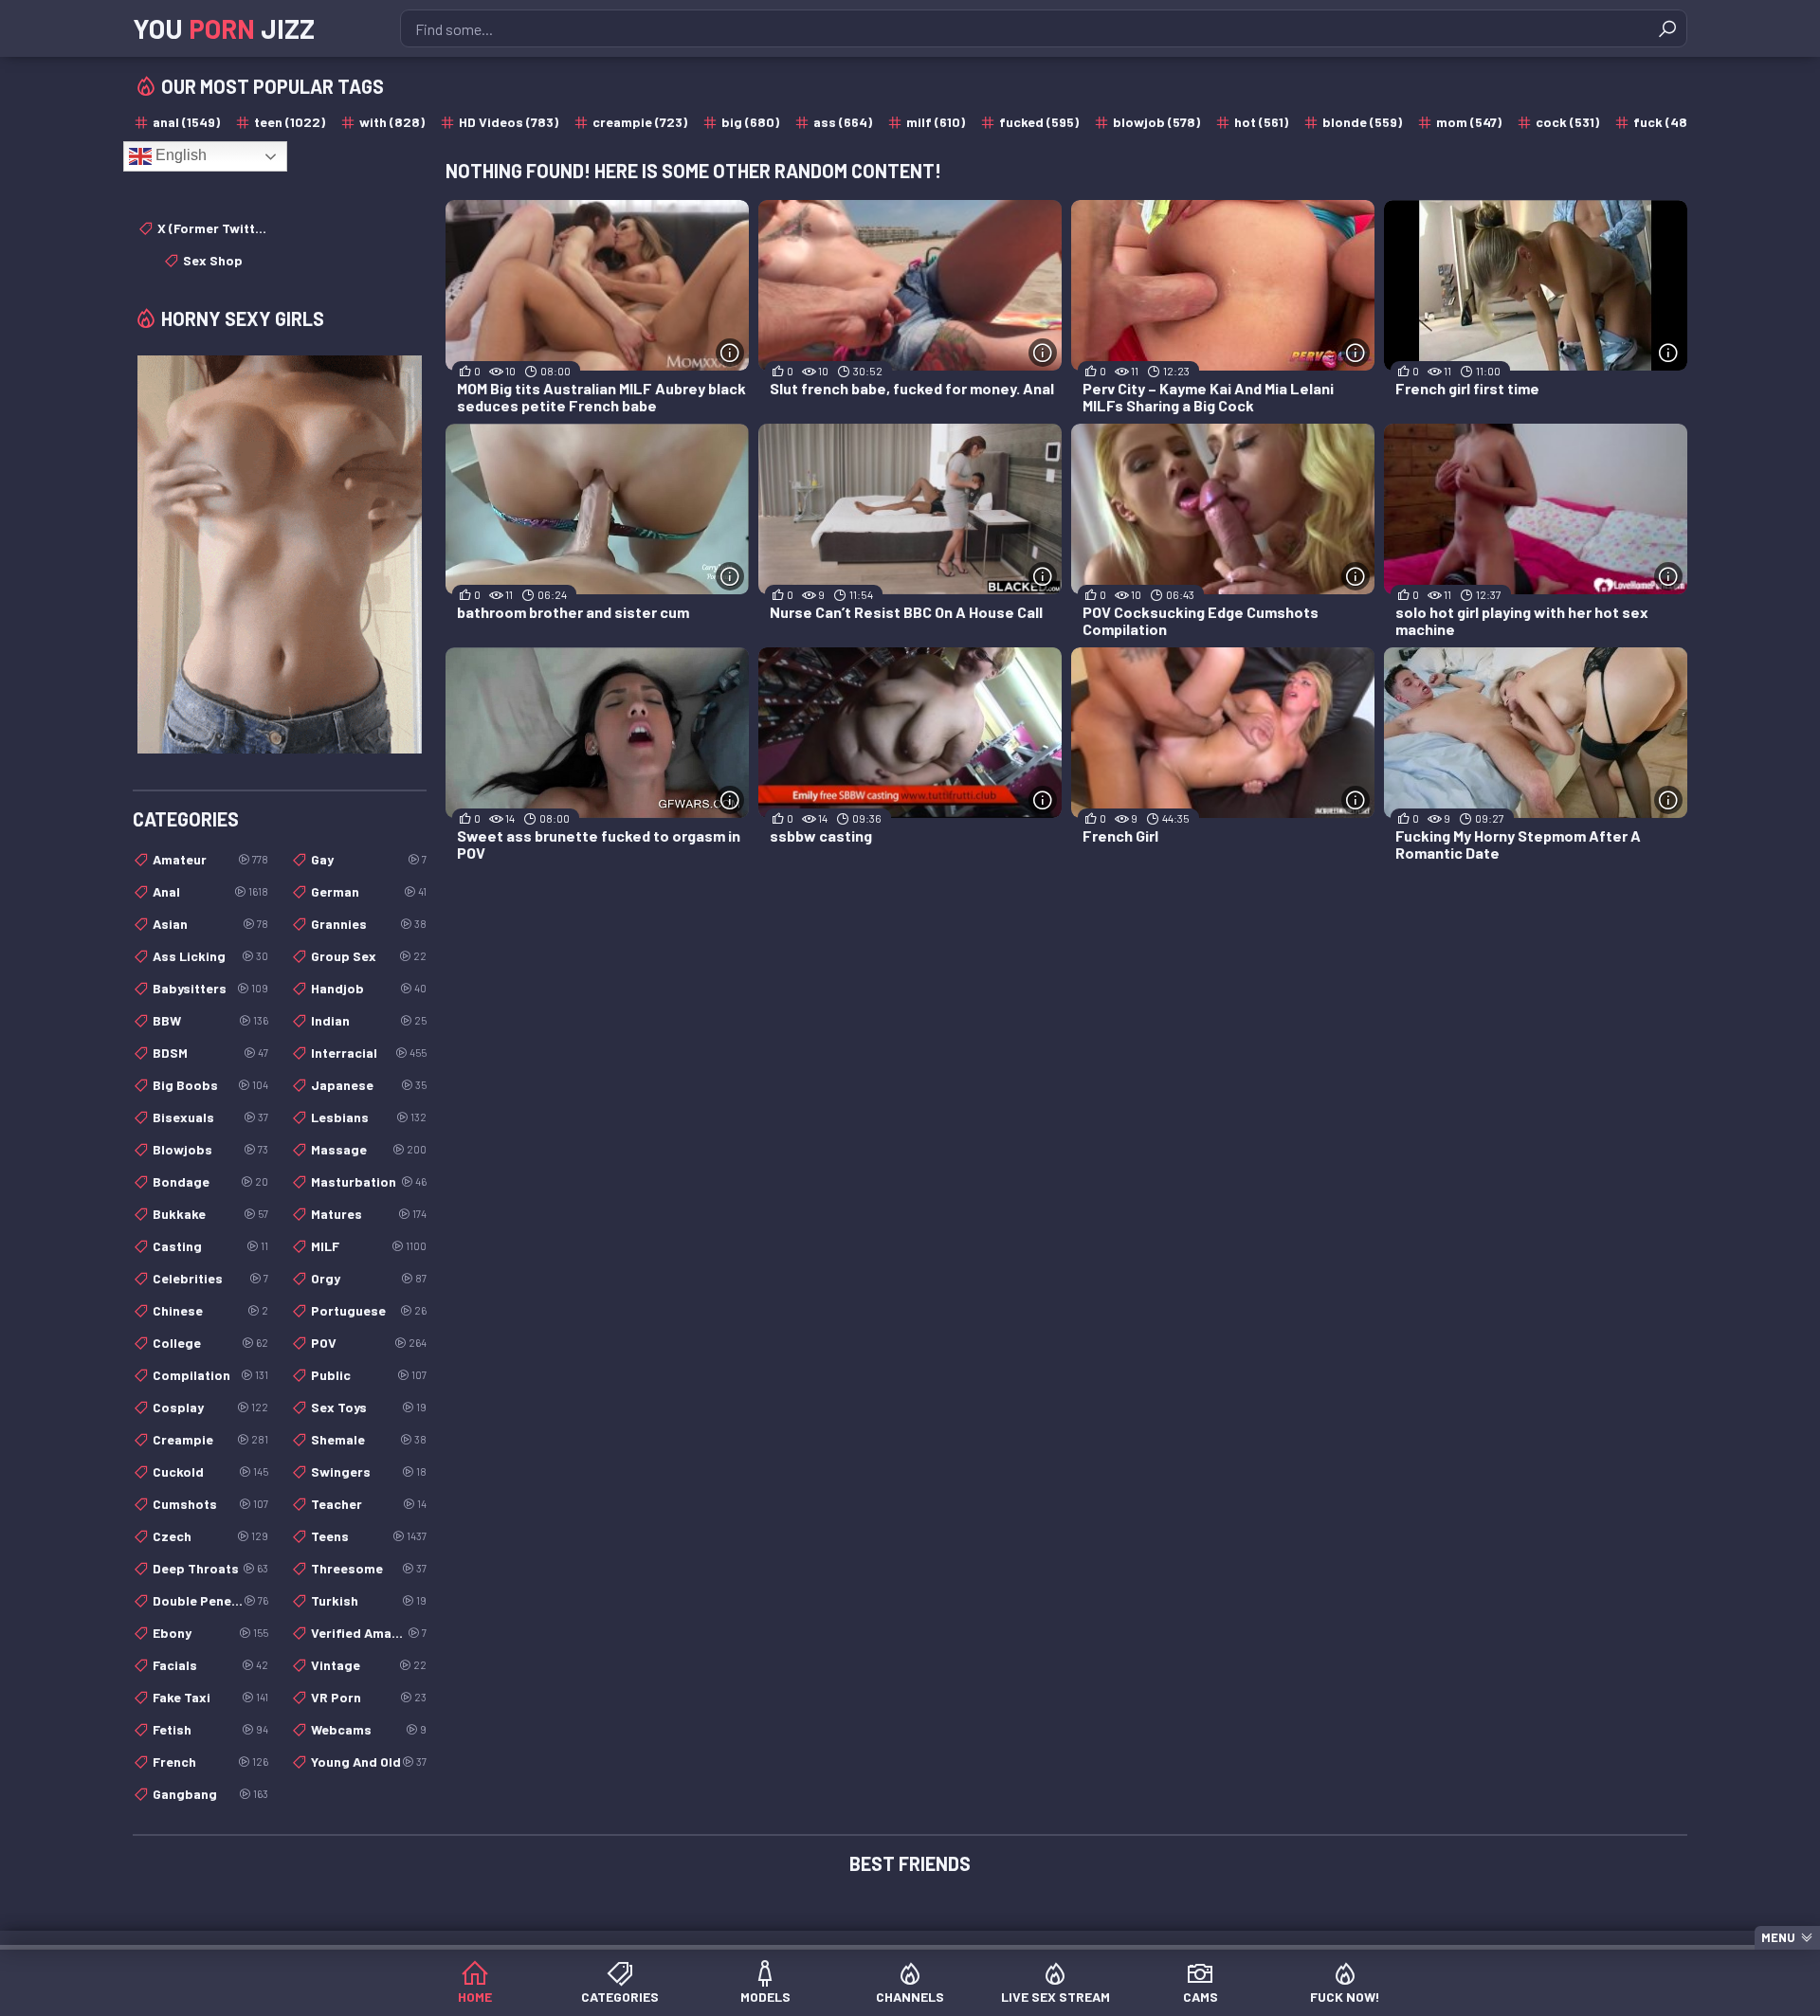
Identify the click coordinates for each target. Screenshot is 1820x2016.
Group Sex (369, 956)
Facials (210, 1665)
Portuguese (369, 1310)
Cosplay (210, 1407)
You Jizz (224, 28)
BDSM (210, 1053)
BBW (210, 1020)
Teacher (369, 1504)
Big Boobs (210, 1085)
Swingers (369, 1471)
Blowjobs (210, 1149)
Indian (369, 1020)
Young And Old (369, 1762)
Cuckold (210, 1471)
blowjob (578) (1156, 122)
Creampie (210, 1439)
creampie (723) (640, 122)
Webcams (369, 1729)
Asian (210, 924)
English (179, 155)
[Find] (1667, 28)
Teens (369, 1536)
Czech (210, 1536)
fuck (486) (1666, 122)
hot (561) (1261, 122)
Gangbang (210, 1794)
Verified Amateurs (369, 1633)
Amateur (210, 859)
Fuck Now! (1345, 1997)
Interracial (369, 1053)
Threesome (369, 1568)
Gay (369, 859)
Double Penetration (210, 1600)
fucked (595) (1039, 122)
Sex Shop (213, 260)
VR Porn (369, 1697)
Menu (1778, 1937)
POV (369, 1343)
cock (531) (1567, 122)
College (210, 1343)
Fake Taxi (210, 1697)
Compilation (210, 1375)
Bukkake (210, 1214)
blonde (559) (1362, 122)
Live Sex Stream (1056, 1997)
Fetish (210, 1729)
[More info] (730, 353)
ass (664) (843, 122)
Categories (620, 1997)
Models (765, 1997)
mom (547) (1469, 122)
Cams (1201, 1997)
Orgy (369, 1278)
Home (475, 1997)
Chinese (210, 1310)
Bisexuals (210, 1117)
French (210, 1762)
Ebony (210, 1633)
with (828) (392, 122)
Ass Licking (210, 956)
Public (369, 1375)
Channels (910, 1997)
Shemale (369, 1439)
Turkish (369, 1600)
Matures (369, 1214)
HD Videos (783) (509, 122)
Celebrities (210, 1278)
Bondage (210, 1181)
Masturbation (369, 1181)
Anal (210, 891)
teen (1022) (290, 122)
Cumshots (210, 1504)
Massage (369, 1149)
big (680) (750, 122)
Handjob (369, 988)
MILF (369, 1246)
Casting (210, 1246)
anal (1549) (186, 122)
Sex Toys (369, 1407)
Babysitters (210, 988)
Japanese (369, 1085)
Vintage (369, 1665)
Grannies (369, 924)
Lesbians (369, 1117)
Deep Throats (210, 1568)
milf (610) (936, 122)
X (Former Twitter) (213, 228)
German (369, 891)
